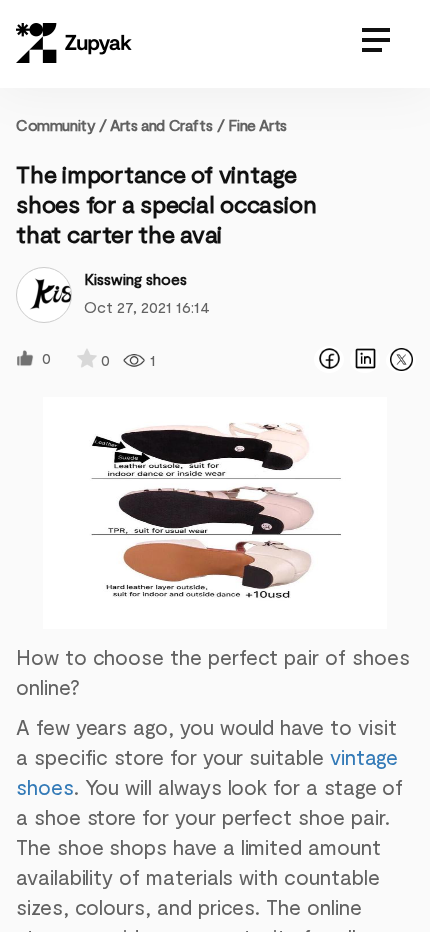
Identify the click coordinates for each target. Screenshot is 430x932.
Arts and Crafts (161, 124)
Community (61, 124)
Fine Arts (257, 124)
